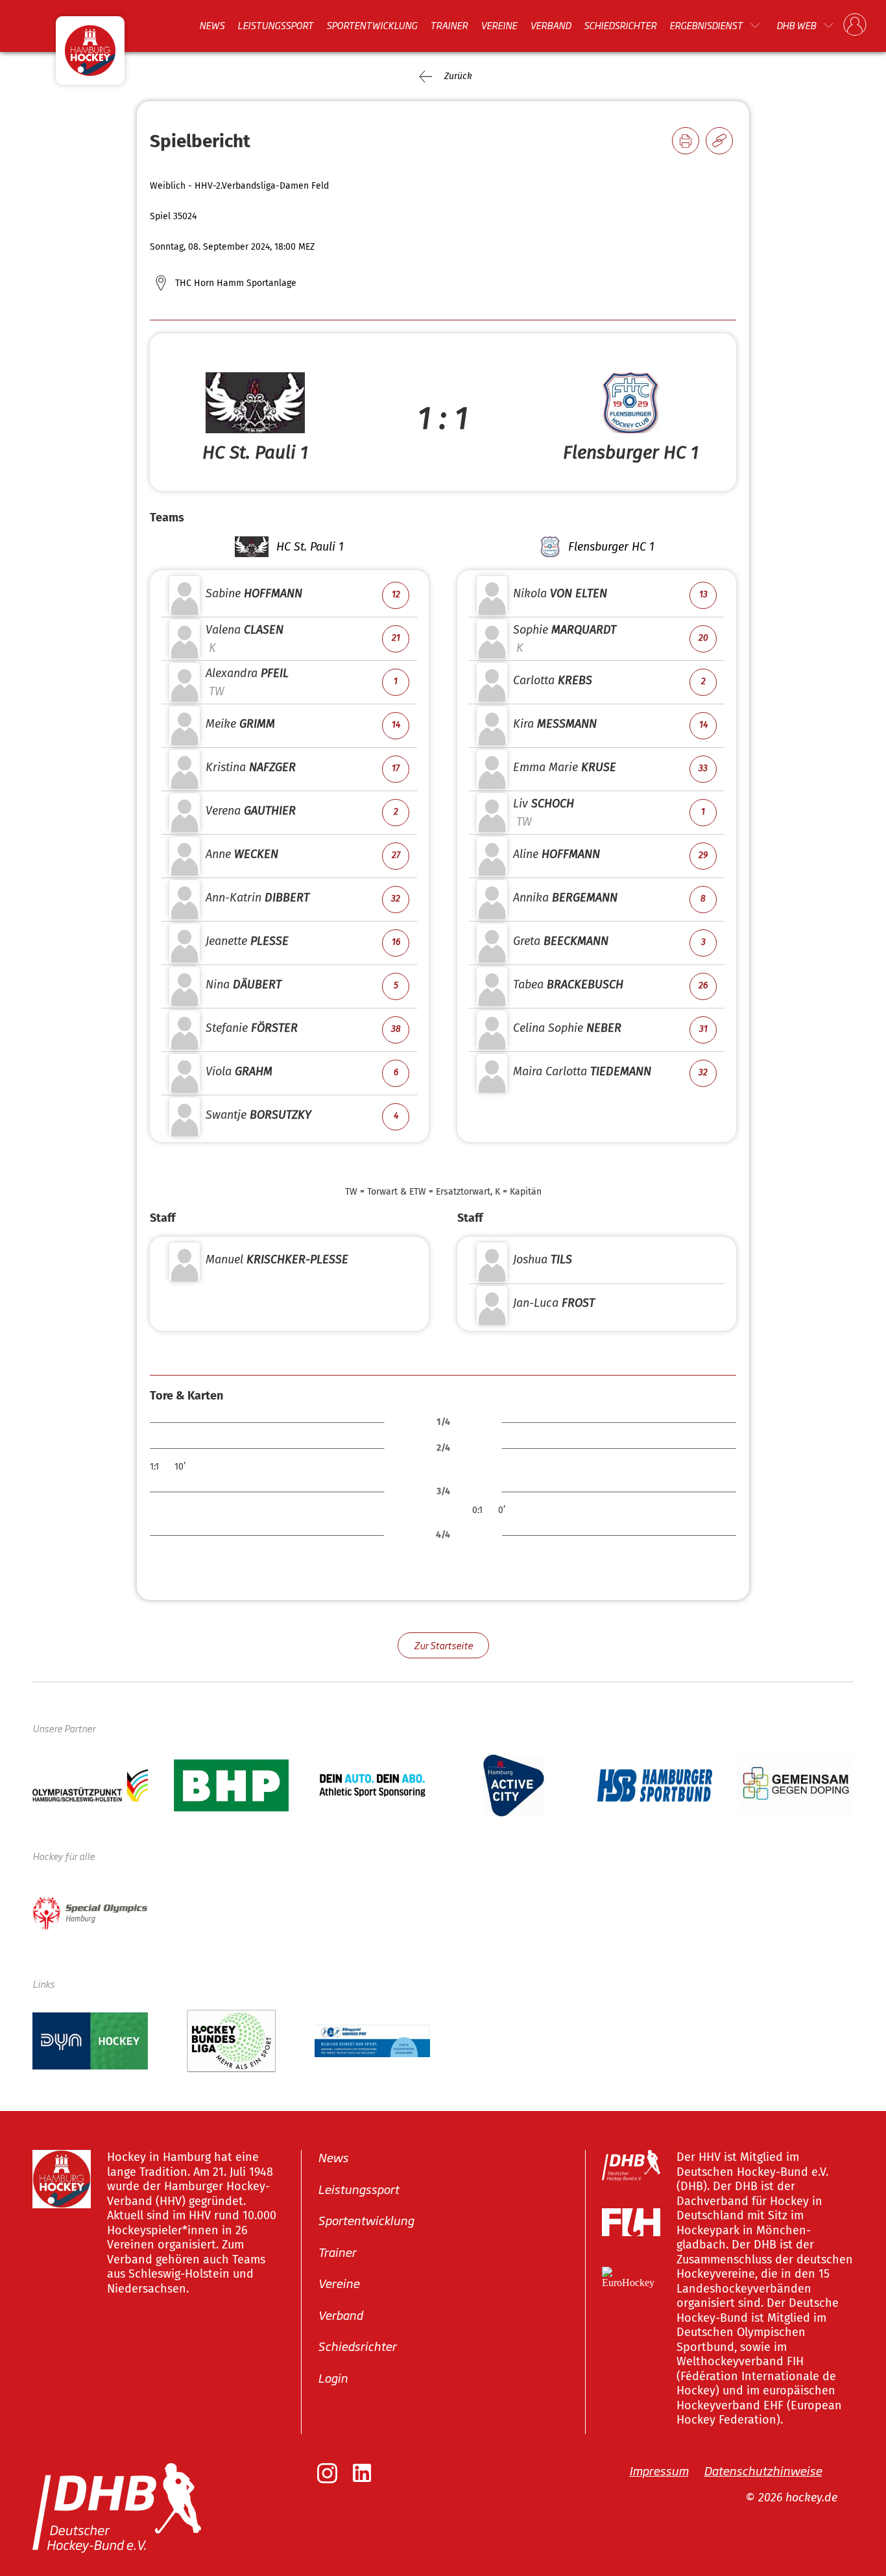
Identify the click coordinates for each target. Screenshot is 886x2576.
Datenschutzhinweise (763, 2470)
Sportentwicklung (372, 25)
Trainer (449, 25)
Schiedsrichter (620, 25)
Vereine (499, 25)
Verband (550, 25)
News (212, 25)
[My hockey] (855, 25)
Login (333, 2378)
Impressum (659, 2470)
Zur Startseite (443, 1645)
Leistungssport (275, 25)
